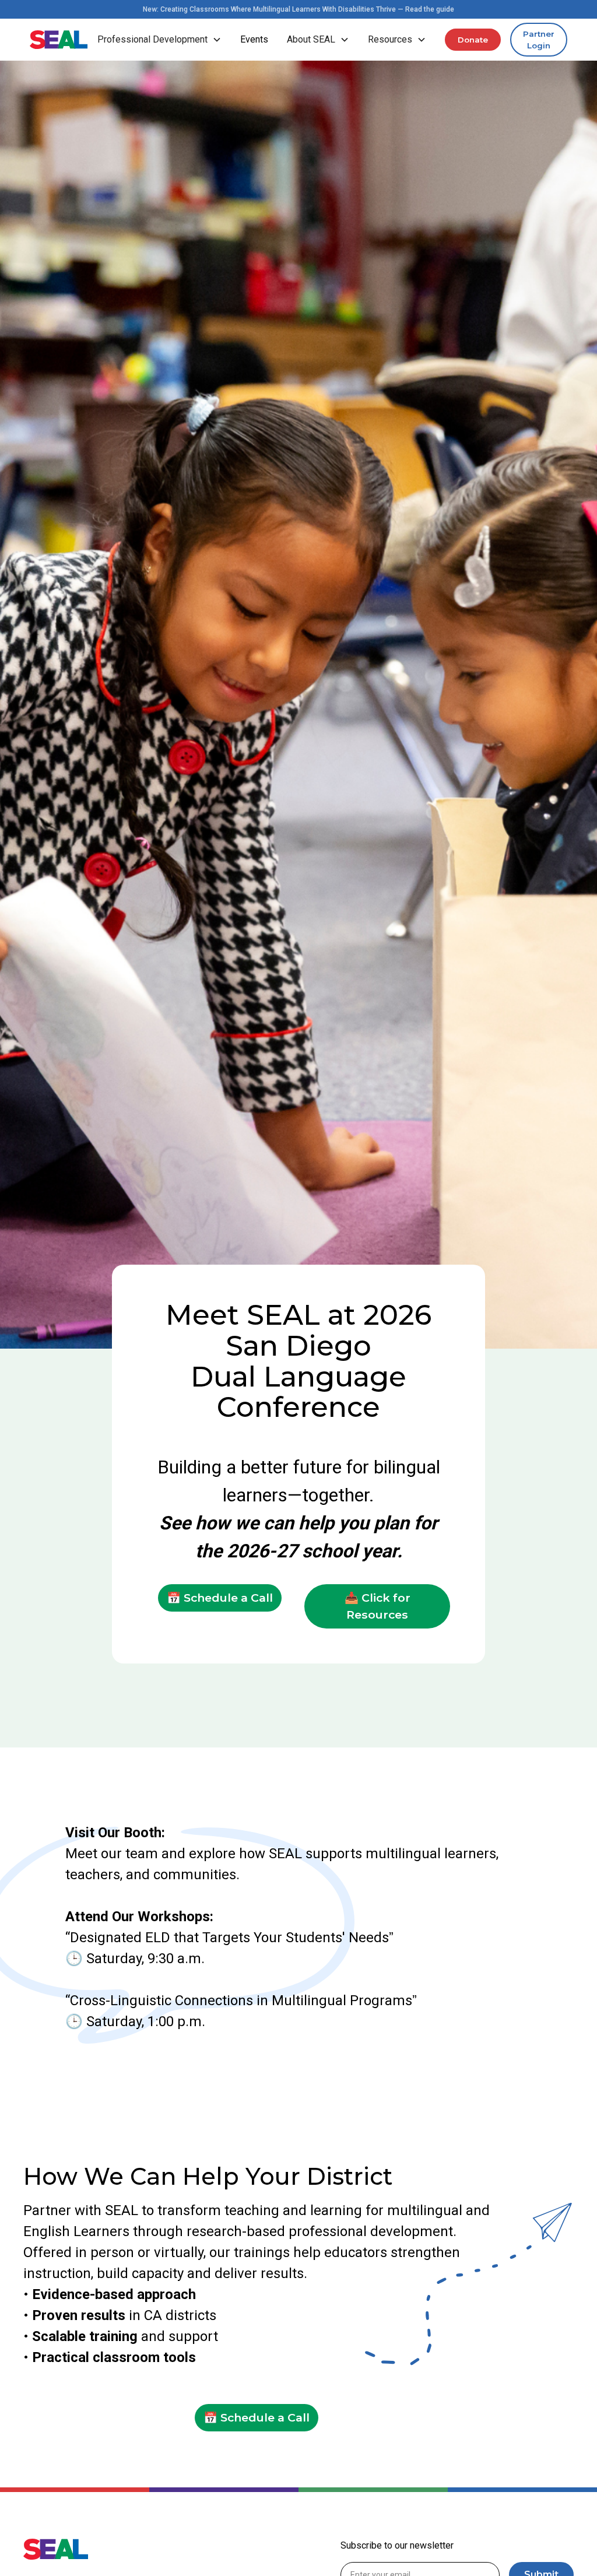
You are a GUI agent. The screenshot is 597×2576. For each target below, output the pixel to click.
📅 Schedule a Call (220, 1598)
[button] (159, 40)
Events (254, 39)
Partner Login (539, 40)
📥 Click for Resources (377, 1606)
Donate (473, 40)
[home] (59, 40)
